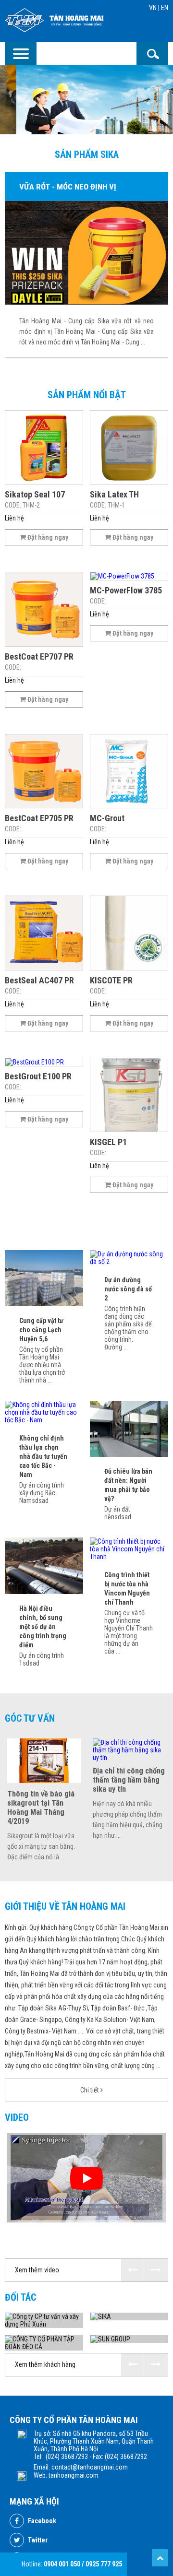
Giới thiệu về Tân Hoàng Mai (65, 1906)
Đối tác (20, 2297)
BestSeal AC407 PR (39, 980)
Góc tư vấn (30, 1718)
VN (153, 8)
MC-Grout (107, 818)
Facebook (41, 2521)
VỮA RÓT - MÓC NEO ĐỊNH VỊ (68, 187)
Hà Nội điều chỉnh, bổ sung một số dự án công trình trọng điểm (43, 1627)
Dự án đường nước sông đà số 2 (128, 1289)
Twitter (37, 2540)
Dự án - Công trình (87, 1235)
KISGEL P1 (108, 1142)
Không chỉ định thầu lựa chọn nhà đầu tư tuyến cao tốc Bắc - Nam (43, 1456)
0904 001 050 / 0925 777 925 (83, 2564)
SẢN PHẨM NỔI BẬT (87, 395)
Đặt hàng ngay (47, 537)
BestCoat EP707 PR (39, 656)
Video (17, 2117)
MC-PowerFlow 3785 (126, 590)
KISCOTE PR (111, 980)
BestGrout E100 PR (38, 1076)
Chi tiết (90, 2090)
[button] (133, 2270)
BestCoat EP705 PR (39, 818)
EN (165, 8)
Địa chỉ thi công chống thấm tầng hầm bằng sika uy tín (129, 1780)
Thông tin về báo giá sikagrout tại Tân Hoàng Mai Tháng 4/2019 (41, 1808)
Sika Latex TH (114, 494)
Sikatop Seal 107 (35, 494)
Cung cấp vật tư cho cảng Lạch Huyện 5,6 (41, 1330)
